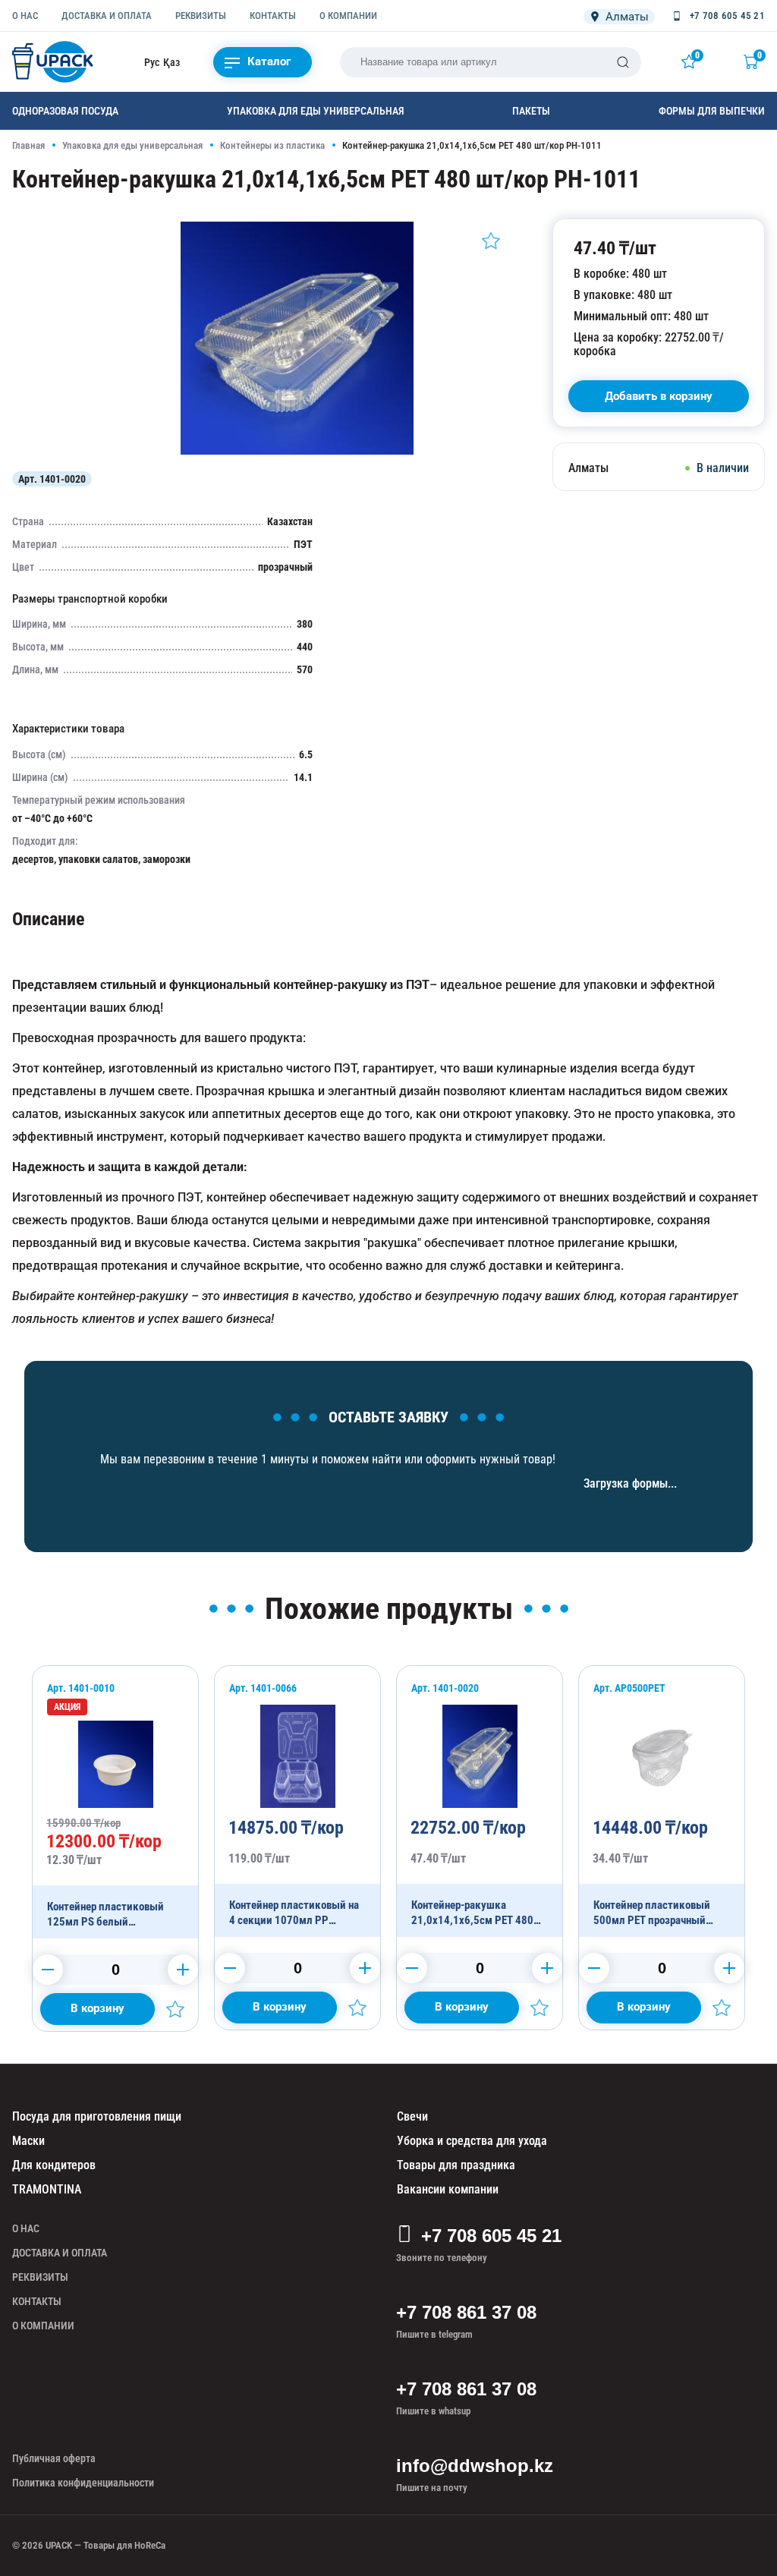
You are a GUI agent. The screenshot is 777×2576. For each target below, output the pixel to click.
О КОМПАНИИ (348, 16)
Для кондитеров (54, 2165)
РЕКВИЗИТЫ (201, 16)
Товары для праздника (456, 2165)
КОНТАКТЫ (273, 16)
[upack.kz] (54, 62)
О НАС (25, 16)
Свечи (412, 2116)
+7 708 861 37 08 (466, 2312)
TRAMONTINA (47, 2189)
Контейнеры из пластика (272, 145)
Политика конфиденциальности (83, 2483)
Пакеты (531, 111)
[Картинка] (297, 451)
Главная (28, 145)
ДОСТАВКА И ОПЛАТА (107, 16)
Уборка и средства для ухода (472, 2141)
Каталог (269, 61)
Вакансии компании (448, 2189)
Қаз (171, 62)
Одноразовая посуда (65, 111)
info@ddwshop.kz (475, 2466)
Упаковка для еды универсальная (316, 111)
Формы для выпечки (712, 111)
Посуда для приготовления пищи (97, 2116)
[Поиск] (623, 62)
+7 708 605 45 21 (491, 2236)
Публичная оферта (54, 2458)
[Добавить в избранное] (491, 241)
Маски (28, 2141)
